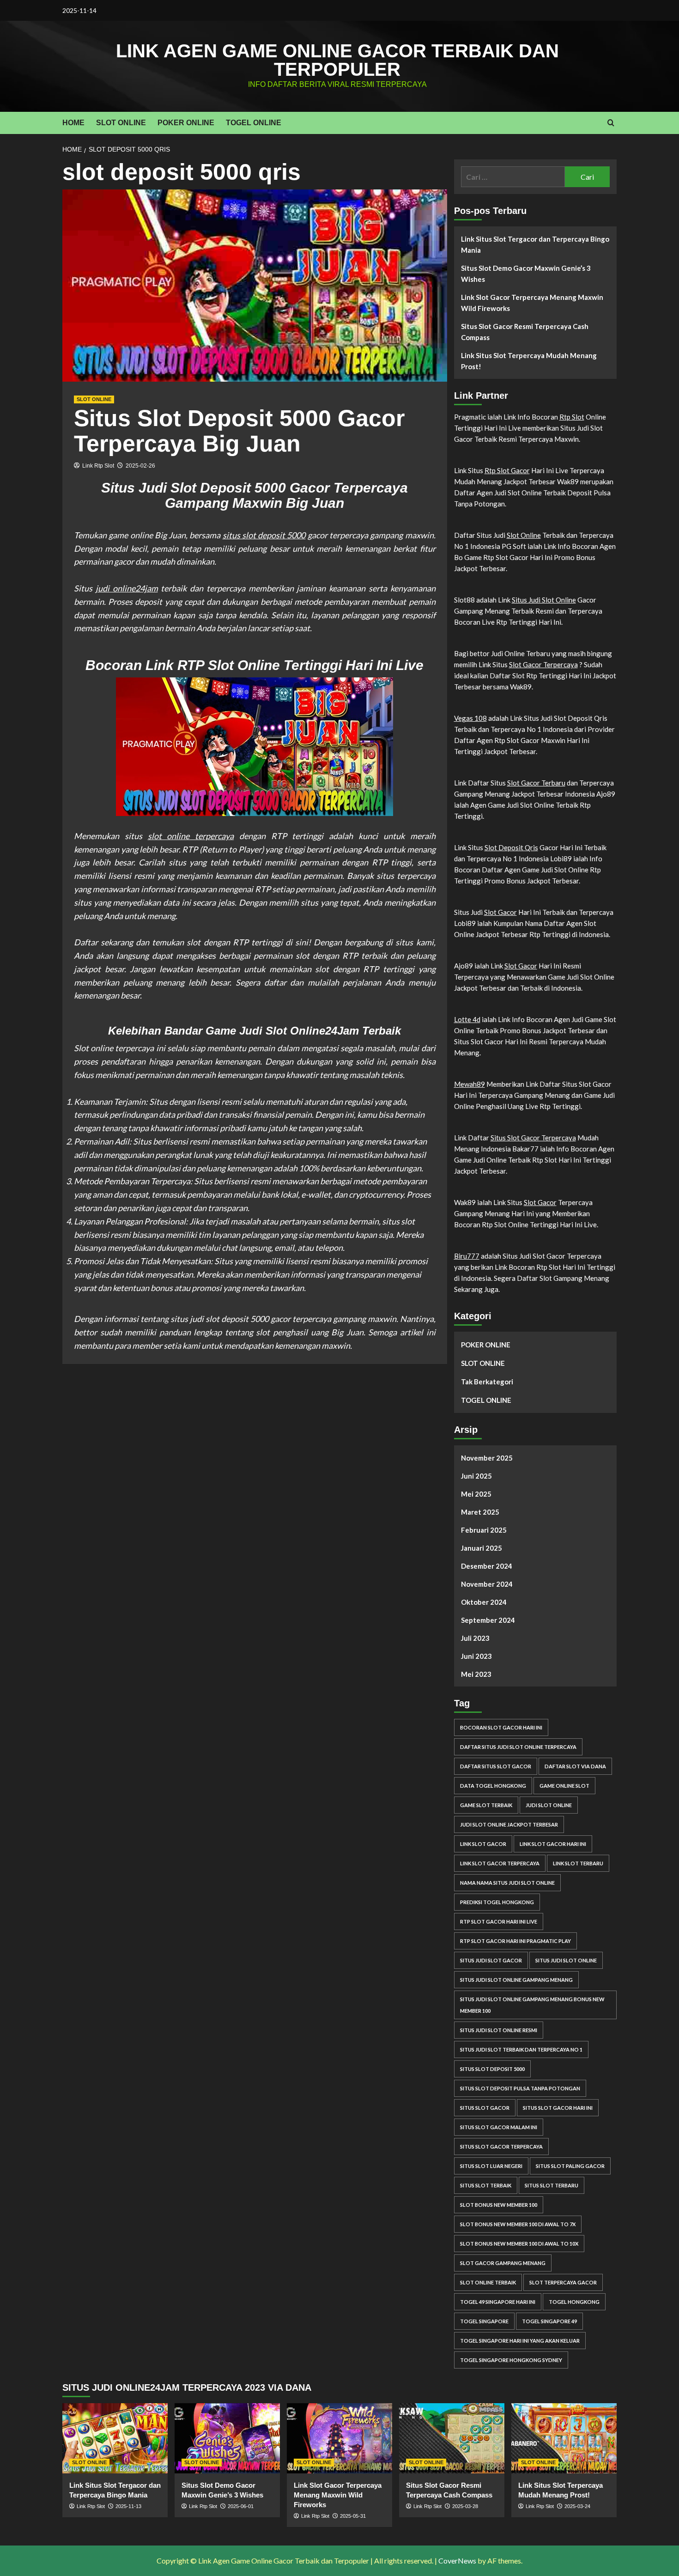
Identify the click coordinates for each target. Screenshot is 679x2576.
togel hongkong (574, 2302)
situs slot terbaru (552, 2185)
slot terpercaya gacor (563, 2282)
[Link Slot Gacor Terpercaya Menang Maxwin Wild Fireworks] (339, 2438)
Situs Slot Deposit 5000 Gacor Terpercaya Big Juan (239, 431)
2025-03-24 (577, 2506)
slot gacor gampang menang (503, 2263)
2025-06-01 (241, 2506)
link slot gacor (483, 1844)
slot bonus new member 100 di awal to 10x (519, 2244)
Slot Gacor (500, 912)
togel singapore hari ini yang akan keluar (520, 2341)
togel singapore (484, 2321)
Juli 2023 (475, 1638)
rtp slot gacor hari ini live (499, 1921)
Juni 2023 (476, 1656)
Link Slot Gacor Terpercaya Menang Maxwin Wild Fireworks (532, 303)
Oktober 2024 (484, 1602)
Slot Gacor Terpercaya (543, 664)
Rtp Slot (572, 417)
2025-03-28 (465, 2506)
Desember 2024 (487, 1566)
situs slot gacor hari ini (558, 2108)
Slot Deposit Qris (511, 847)
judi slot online (549, 1805)
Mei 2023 (476, 1674)
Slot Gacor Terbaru (536, 783)
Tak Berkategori (487, 1382)
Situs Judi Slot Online (544, 600)
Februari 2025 (484, 1530)
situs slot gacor (485, 2108)
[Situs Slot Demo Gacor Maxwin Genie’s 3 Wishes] (227, 2438)
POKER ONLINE (186, 123)
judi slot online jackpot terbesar (509, 1824)
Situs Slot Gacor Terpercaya (533, 1138)
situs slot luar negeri (491, 2166)
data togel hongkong (493, 1786)
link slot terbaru (578, 1863)
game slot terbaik (486, 1805)
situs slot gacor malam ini (499, 2127)
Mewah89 (470, 1084)
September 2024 (488, 1620)
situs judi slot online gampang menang (516, 1980)
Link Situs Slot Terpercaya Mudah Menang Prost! (529, 361)
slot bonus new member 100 (499, 2205)
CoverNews (457, 2561)
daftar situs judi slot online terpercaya (518, 1747)
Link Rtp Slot (98, 466)
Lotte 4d (467, 1019)
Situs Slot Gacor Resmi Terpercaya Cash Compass (525, 332)
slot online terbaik (488, 2282)
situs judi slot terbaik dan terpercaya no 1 (521, 2049)
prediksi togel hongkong (497, 1902)
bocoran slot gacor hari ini (501, 1727)
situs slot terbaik (486, 2185)
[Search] (611, 123)
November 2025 (487, 1458)
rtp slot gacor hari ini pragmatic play (515, 1941)
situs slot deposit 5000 (264, 535)
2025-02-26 (140, 466)
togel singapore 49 (549, 2321)
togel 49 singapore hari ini (498, 2302)
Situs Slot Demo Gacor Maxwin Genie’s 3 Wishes (526, 274)
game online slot (564, 1786)
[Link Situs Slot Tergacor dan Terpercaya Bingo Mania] (115, 2438)
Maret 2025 (480, 1512)
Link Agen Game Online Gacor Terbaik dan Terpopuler (337, 60)
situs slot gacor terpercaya (501, 2147)
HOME (73, 123)
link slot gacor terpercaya (500, 1863)
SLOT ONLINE (121, 123)
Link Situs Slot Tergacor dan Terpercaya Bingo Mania (535, 244)
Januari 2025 (482, 1548)
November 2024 (487, 1584)
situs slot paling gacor (570, 2166)
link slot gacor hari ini (553, 1844)
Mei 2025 (476, 1494)
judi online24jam (127, 588)
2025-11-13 (128, 2506)
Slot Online (524, 535)
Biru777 (467, 1256)
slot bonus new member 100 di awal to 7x (518, 2224)
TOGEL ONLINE (254, 123)
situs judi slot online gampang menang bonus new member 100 (532, 2005)
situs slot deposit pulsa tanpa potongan (520, 2088)
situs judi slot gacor (491, 1960)
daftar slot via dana (575, 1766)
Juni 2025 (476, 1476)
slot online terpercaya (191, 836)
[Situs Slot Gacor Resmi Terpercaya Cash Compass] (452, 2438)
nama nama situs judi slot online (507, 1883)
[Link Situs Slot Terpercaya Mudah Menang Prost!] (564, 2438)
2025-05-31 (353, 2516)
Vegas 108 (470, 718)
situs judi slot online (566, 1960)
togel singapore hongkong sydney (511, 2360)
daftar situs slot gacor (496, 1766)
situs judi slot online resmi (499, 2030)
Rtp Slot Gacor (507, 470)
